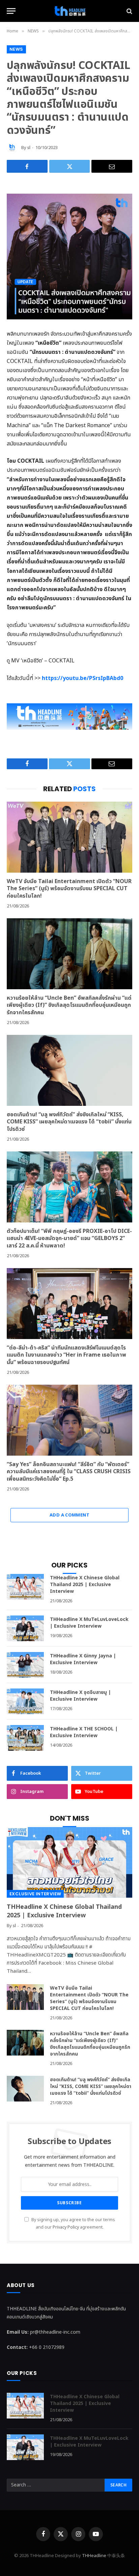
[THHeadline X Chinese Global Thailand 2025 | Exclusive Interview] (25, 1587)
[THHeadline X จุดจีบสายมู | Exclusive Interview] (25, 1701)
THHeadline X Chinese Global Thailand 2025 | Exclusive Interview (85, 1585)
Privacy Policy (66, 2227)
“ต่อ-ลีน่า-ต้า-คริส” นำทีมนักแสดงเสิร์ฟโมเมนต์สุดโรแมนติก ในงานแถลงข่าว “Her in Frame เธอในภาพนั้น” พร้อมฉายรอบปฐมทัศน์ (66, 1355)
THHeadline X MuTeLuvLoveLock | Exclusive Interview (89, 1623)
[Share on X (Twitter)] (70, 166)
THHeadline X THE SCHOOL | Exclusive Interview (84, 1732)
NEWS (16, 49)
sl (29, 148)
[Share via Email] (112, 166)
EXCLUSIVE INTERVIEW (35, 1894)
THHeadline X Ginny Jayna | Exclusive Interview (83, 1659)
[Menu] (11, 11)
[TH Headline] (69, 11)
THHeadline (94, 2556)
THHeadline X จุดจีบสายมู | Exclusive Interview (80, 1696)
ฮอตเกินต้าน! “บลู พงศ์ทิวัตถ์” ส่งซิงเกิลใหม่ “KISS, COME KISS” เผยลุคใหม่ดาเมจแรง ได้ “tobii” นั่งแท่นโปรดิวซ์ (69, 1122)
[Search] (129, 11)
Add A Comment (69, 1515)
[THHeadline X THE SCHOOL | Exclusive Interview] (25, 1738)
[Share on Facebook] (27, 166)
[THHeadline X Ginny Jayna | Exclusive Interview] (25, 1665)
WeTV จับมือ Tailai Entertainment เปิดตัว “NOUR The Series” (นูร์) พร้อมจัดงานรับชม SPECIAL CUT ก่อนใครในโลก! (69, 889)
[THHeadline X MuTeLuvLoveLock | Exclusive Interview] (25, 1628)
